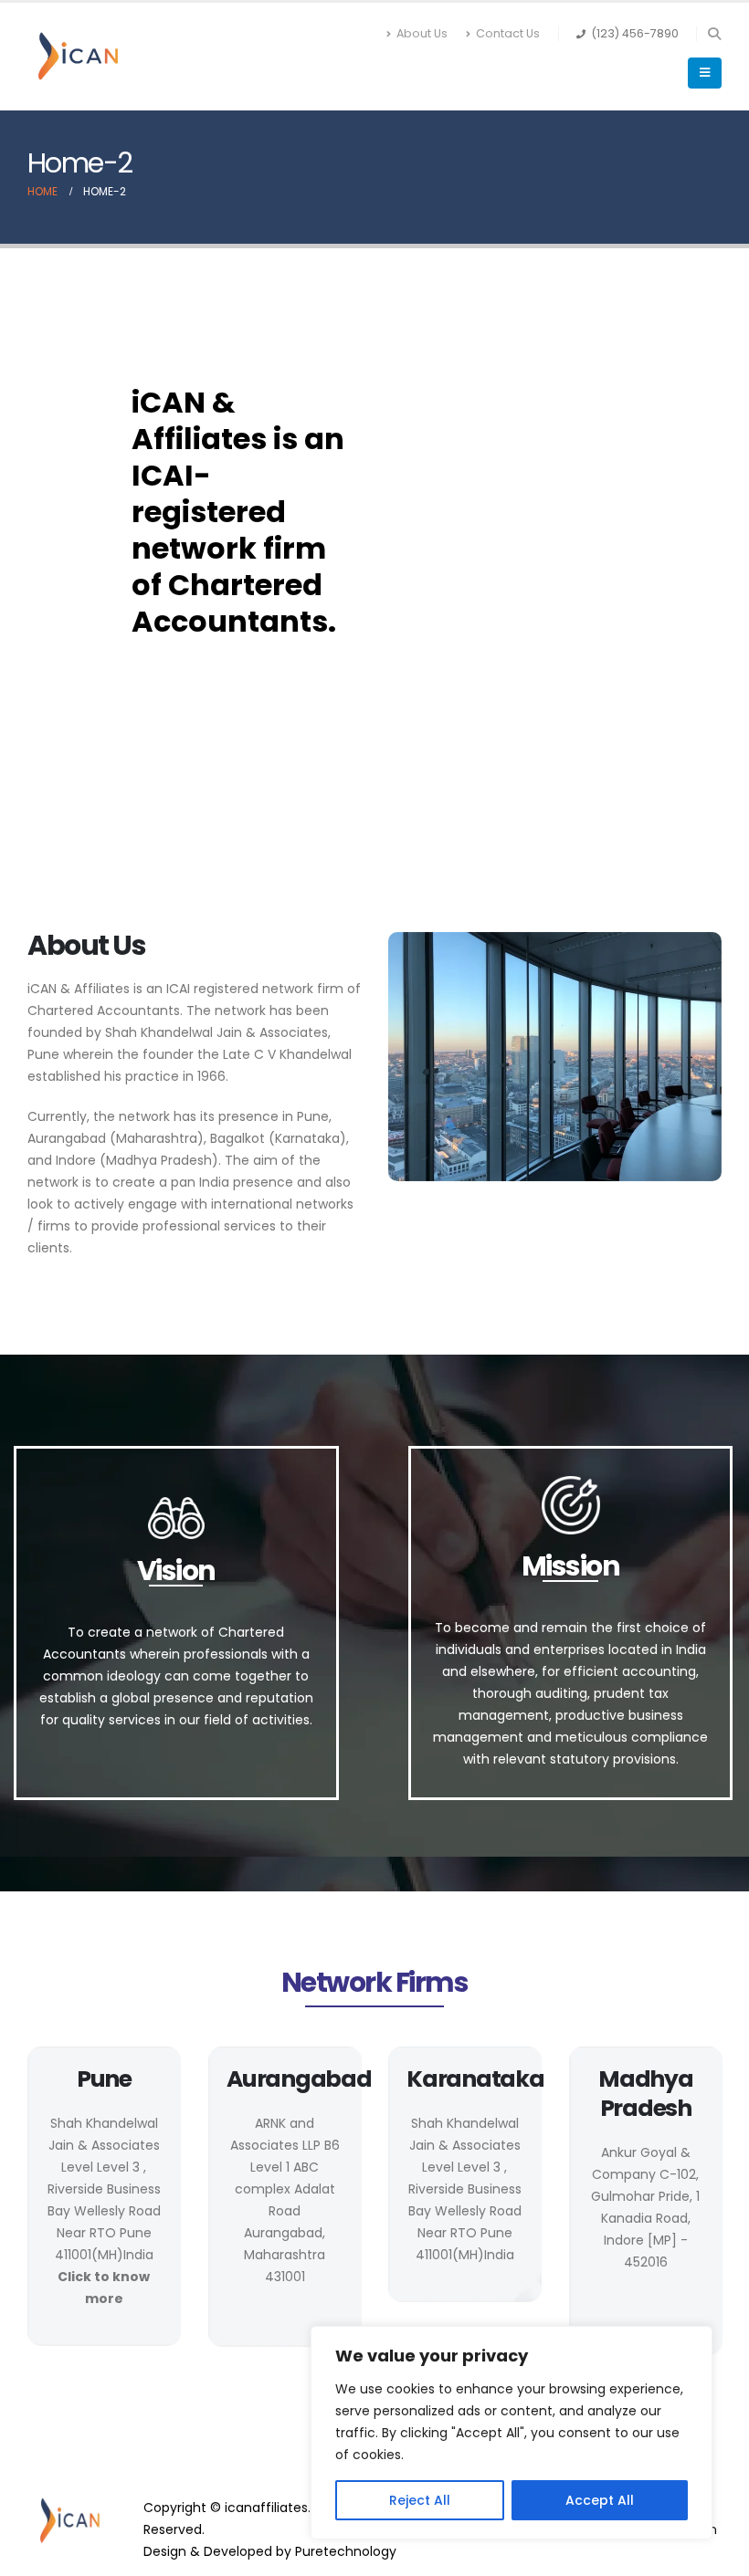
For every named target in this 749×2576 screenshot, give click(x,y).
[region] (512, 2433)
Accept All (600, 2500)
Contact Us (508, 33)
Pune (104, 2079)
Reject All (420, 2500)
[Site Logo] (78, 57)
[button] (714, 34)
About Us (422, 33)
